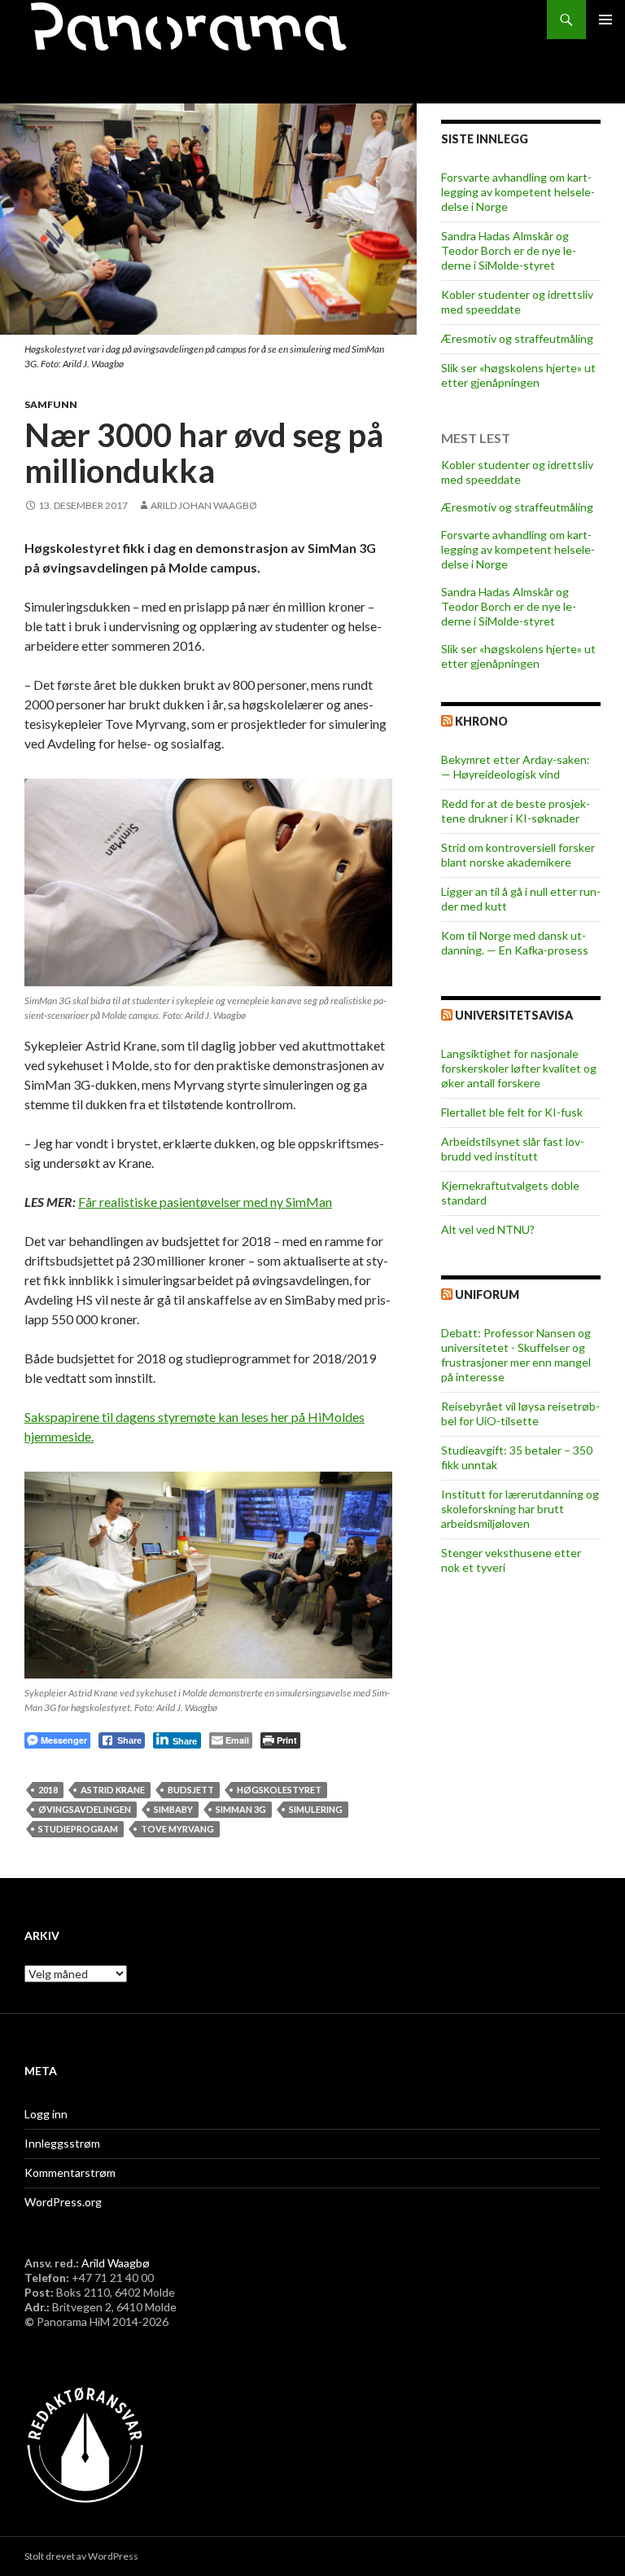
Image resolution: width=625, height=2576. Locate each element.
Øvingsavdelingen (85, 1809)
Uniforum (487, 1295)
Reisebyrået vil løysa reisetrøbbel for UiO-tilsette (520, 1413)
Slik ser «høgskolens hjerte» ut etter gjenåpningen (518, 375)
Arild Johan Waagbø (204, 505)
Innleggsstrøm (62, 2143)
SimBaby (173, 1809)
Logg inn (46, 2114)
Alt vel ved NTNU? (488, 1229)
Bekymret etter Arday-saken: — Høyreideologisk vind (516, 767)
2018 (48, 1790)
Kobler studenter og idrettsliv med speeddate (517, 302)
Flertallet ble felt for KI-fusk (512, 1112)
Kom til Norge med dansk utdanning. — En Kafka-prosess (515, 943)
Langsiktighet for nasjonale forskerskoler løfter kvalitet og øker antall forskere (519, 1068)
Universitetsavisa (514, 1015)
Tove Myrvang (177, 1829)
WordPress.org (63, 2202)
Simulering (316, 1809)
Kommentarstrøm (70, 2172)
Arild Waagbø (116, 2263)
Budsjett (191, 1790)
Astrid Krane (113, 1790)
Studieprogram (78, 1829)
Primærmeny (605, 20)
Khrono (481, 721)
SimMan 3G (241, 1809)
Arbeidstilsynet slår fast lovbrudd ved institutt (513, 1149)
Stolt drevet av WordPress (81, 2556)
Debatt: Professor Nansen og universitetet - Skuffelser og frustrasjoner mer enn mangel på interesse (516, 1355)
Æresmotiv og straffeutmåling (517, 338)
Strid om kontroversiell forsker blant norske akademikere (518, 855)
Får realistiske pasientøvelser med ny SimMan (205, 1202)
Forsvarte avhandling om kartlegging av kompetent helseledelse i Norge (518, 192)
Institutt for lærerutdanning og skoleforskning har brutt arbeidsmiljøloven (520, 1509)
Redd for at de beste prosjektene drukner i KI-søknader (516, 811)
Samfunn (51, 404)
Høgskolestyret (279, 1790)
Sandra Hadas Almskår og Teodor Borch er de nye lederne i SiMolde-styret (509, 250)
